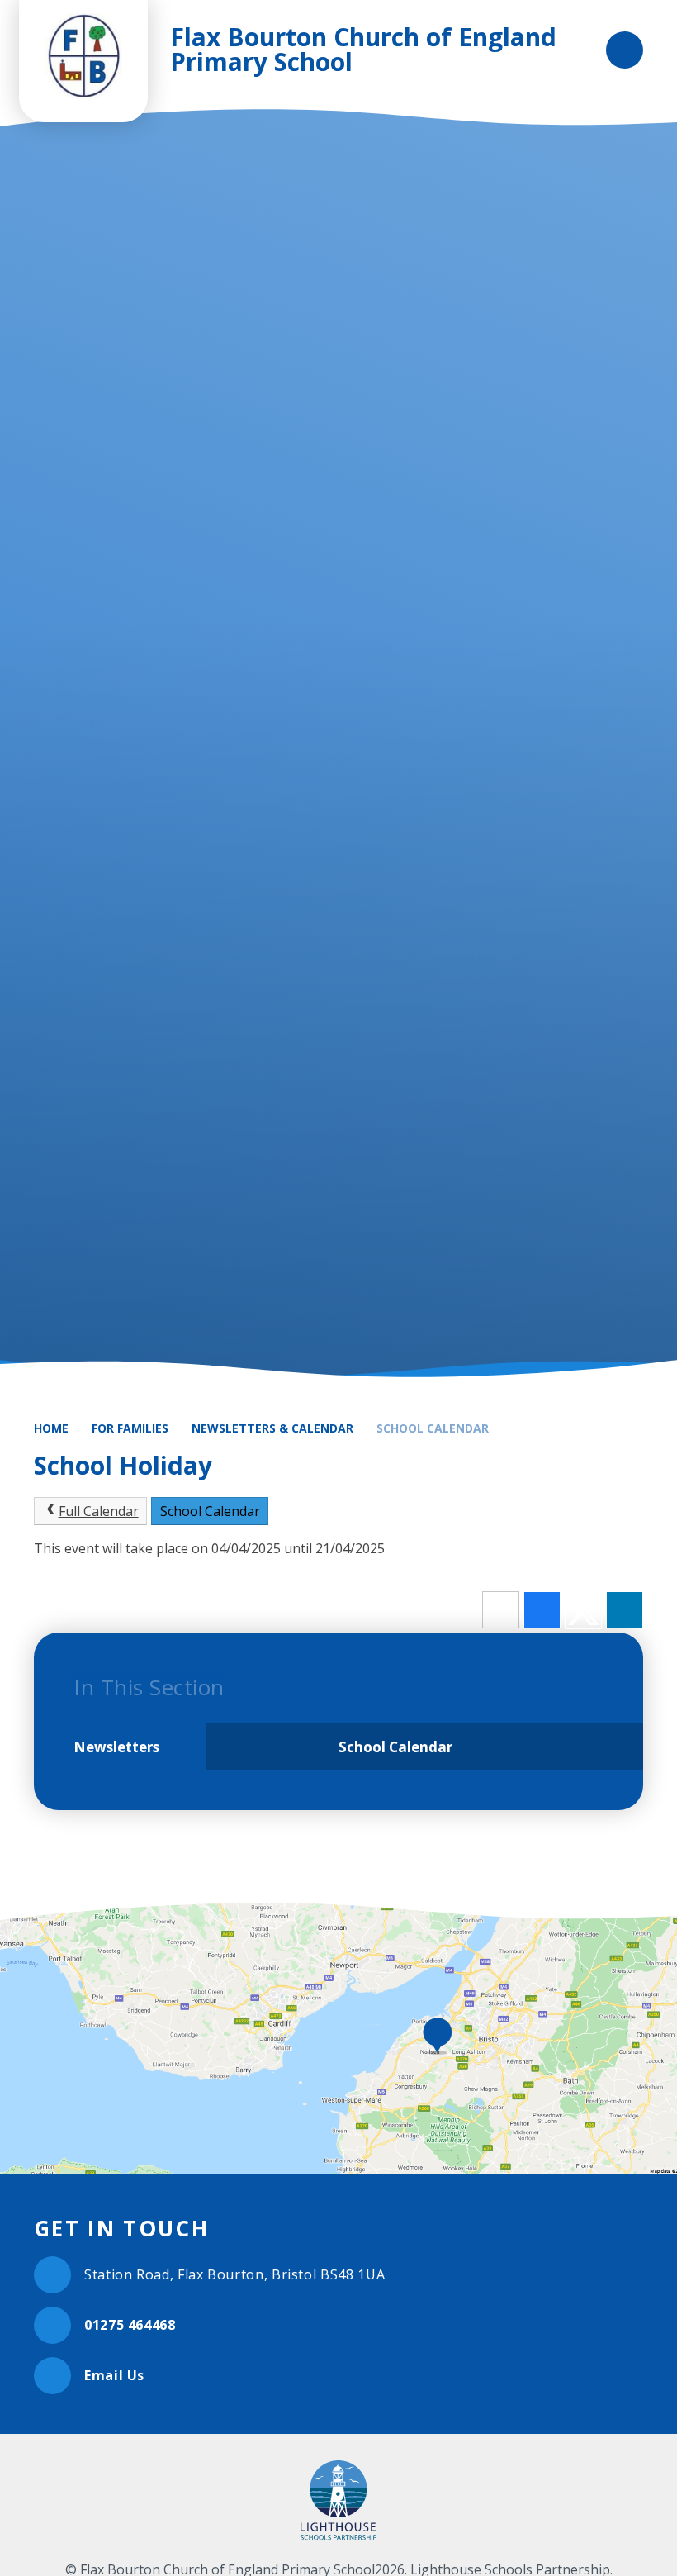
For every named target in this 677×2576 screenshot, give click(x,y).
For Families (130, 1428)
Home (51, 1428)
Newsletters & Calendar (272, 1428)
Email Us (114, 2375)
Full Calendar (99, 1511)
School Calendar (433, 1428)
